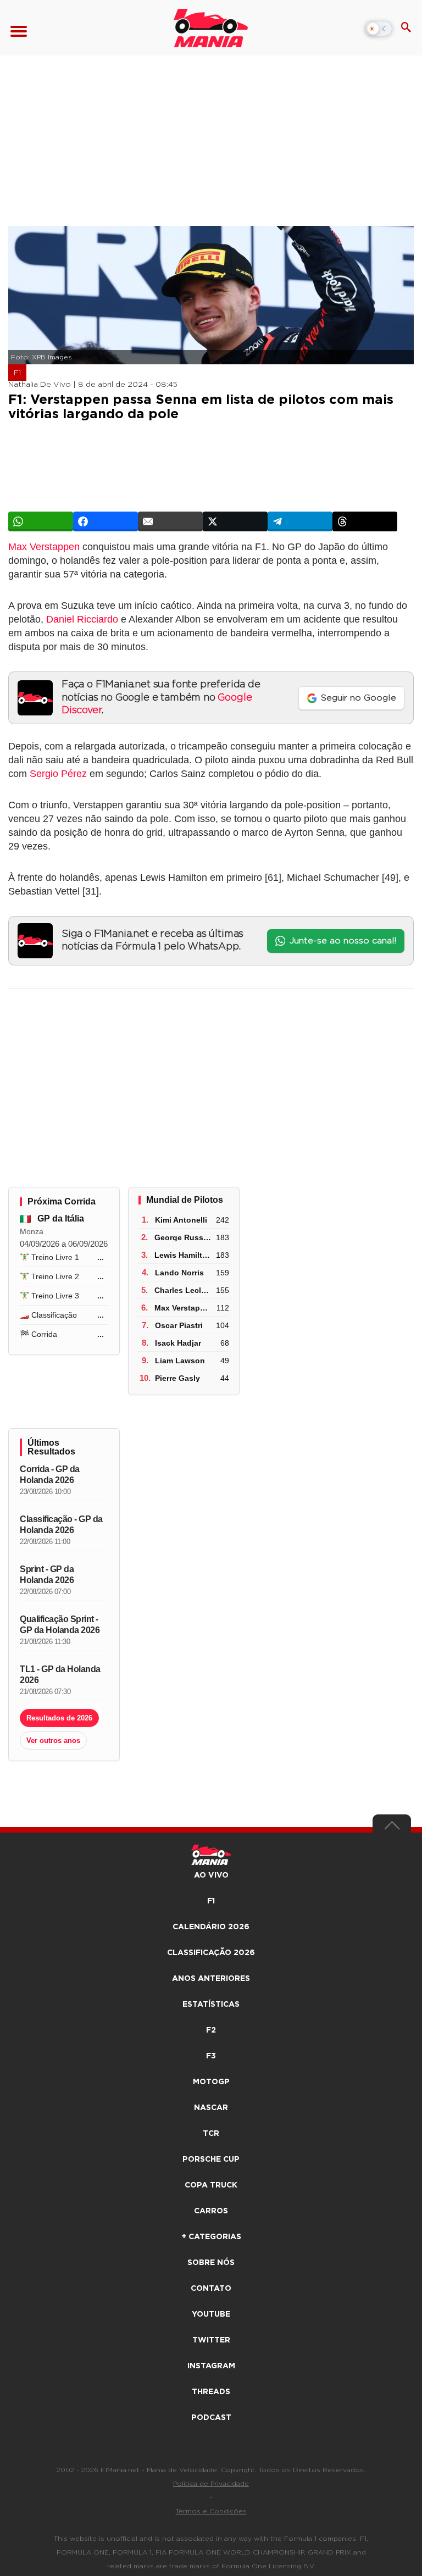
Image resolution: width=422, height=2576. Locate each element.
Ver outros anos (53, 1741)
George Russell (183, 1237)
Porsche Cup (211, 2159)
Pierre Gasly (177, 1378)
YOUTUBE (211, 2314)
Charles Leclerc (184, 1290)
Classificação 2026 (211, 1953)
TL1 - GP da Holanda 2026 (60, 1675)
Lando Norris (179, 1273)
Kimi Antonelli (181, 1220)
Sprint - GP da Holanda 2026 (47, 1575)
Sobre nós (211, 2263)
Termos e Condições (211, 2511)
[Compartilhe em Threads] (365, 521)
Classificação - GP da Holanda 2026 (61, 1525)
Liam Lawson (180, 1361)
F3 (211, 2056)
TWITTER (211, 2340)
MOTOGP (211, 2082)
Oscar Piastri (179, 1325)
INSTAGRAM (211, 2366)
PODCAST (211, 2418)
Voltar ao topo (392, 1828)
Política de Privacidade (211, 2484)
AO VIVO (211, 1875)
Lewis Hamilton (183, 1255)
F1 (17, 373)
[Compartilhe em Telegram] (300, 521)
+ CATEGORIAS (211, 2237)
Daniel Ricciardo (82, 619)
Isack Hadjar (178, 1343)
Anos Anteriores (211, 1979)
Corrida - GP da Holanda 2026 (50, 1475)
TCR (211, 2134)
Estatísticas (211, 2005)
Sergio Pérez (58, 774)
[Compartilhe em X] (235, 521)
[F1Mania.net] (211, 28)
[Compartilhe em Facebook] (105, 521)
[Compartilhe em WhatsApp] (41, 521)
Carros (211, 2211)
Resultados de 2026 (59, 1718)
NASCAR (211, 2108)
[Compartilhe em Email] (170, 521)
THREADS (211, 2392)
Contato (211, 2289)
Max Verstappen (44, 547)
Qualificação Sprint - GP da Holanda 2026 (60, 1625)
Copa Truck (211, 2185)
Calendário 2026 (211, 1927)
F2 (211, 2030)
